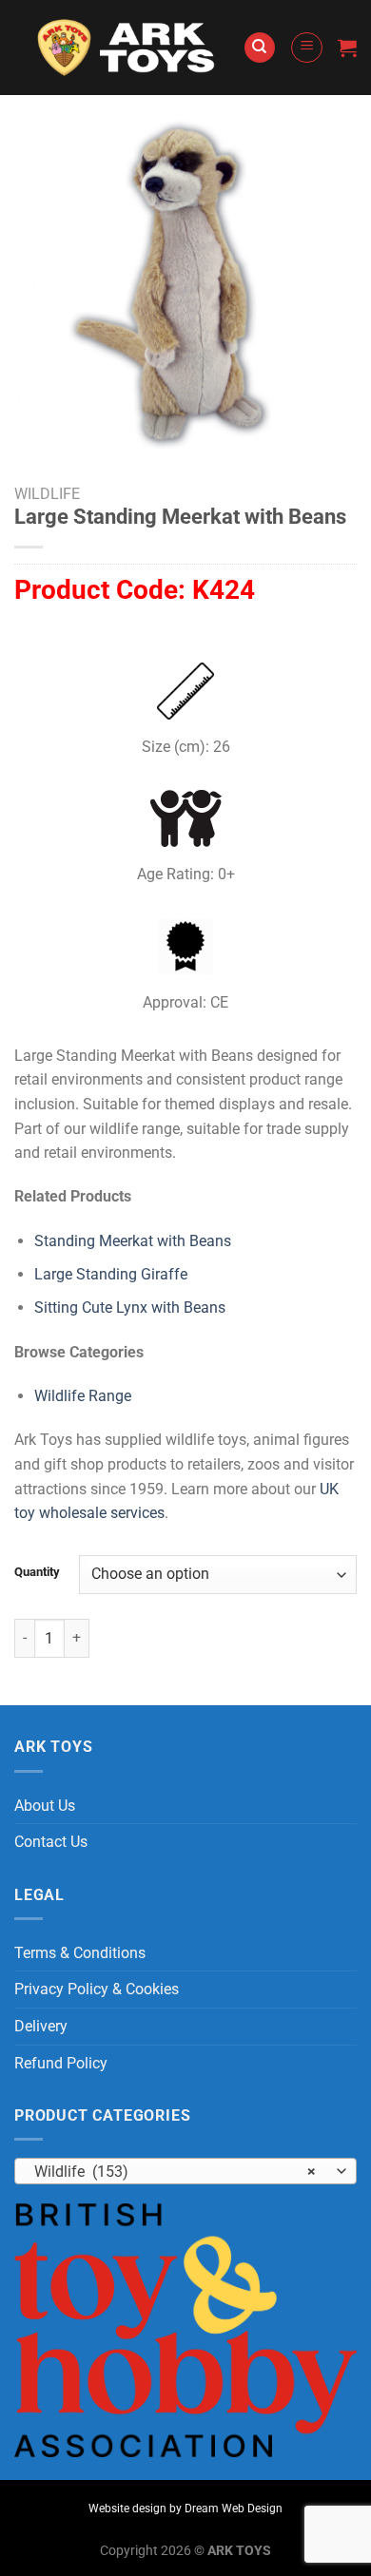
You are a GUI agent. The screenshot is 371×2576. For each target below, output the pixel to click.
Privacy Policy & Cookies (97, 1989)
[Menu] (307, 48)
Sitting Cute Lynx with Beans (130, 1307)
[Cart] (347, 48)
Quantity (37, 1572)
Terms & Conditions (80, 1953)
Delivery (41, 2026)
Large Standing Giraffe (111, 1274)
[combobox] (185, 2171)
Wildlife (47, 494)
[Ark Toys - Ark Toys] (128, 47)
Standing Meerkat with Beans (133, 1241)
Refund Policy (61, 2063)
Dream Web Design (234, 2509)
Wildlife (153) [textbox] (175, 2172)
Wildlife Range (83, 1396)
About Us (45, 1806)
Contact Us (51, 1842)
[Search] (260, 48)
